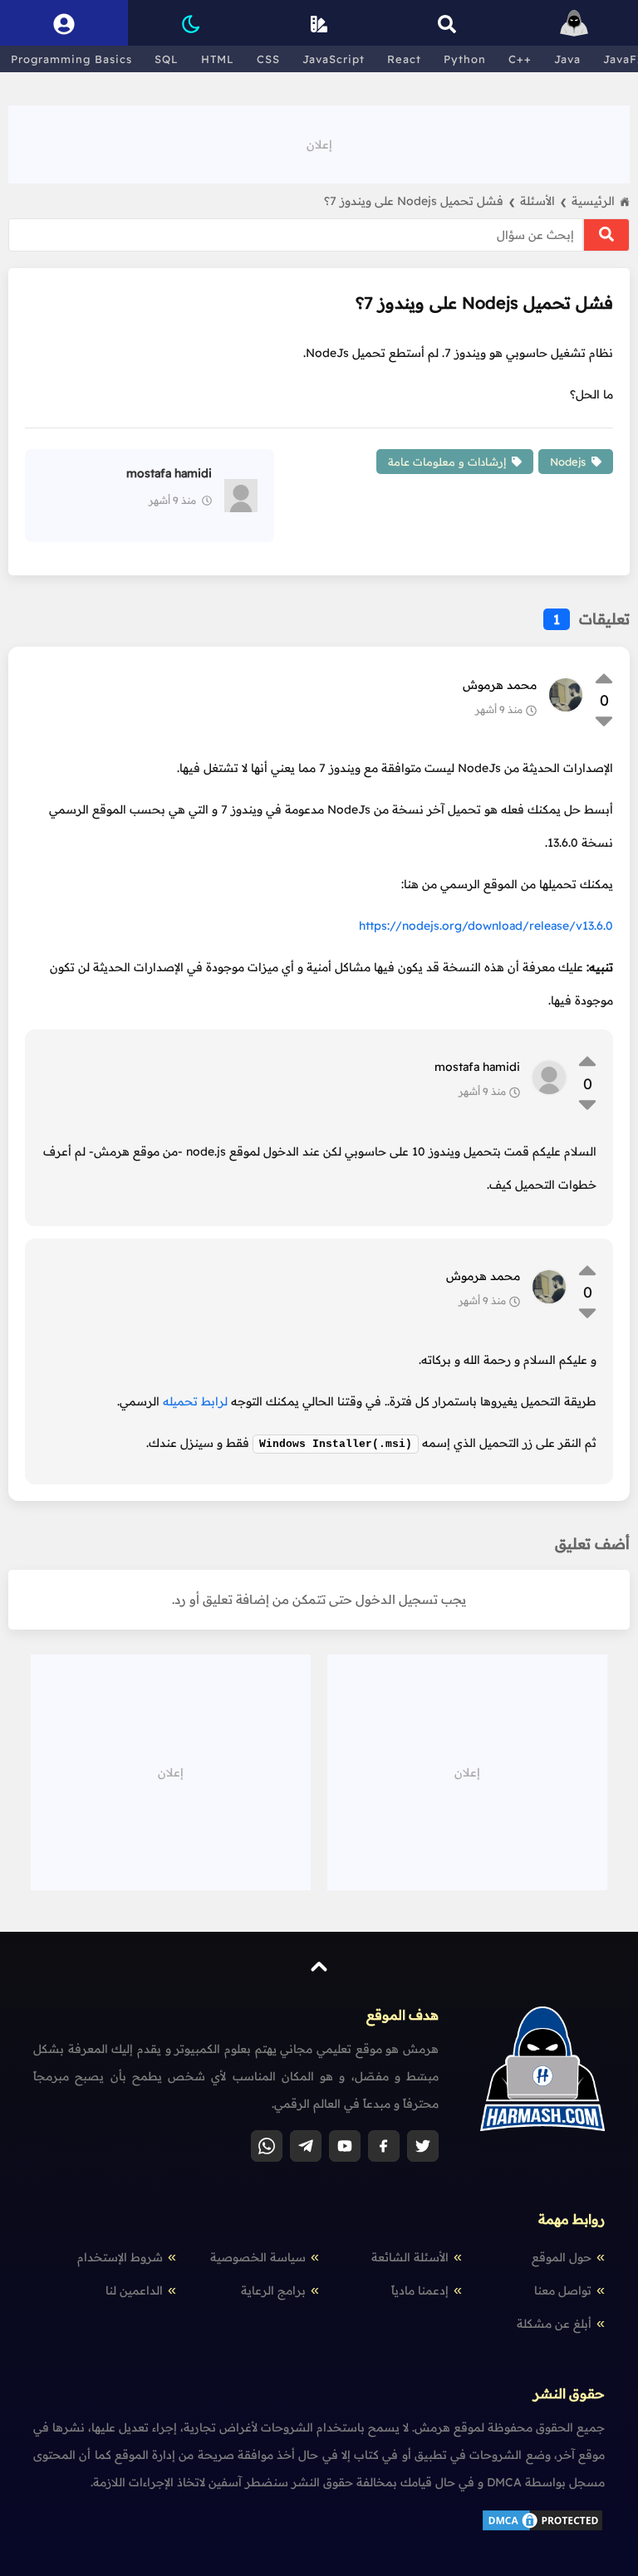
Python (465, 59)
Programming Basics (71, 59)
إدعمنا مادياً (420, 2290)
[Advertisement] (319, 143)
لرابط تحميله (195, 1401)
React (404, 59)
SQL (167, 59)
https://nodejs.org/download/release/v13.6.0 (486, 926)
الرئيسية (593, 201)
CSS (268, 59)
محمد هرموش (500, 685)
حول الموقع (562, 2257)
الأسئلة (543, 201)
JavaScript (334, 59)
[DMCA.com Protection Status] (542, 2529)
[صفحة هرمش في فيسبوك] (384, 2146)
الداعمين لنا (134, 2290)
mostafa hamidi (477, 1067)
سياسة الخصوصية (258, 2257)
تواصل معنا (563, 2290)
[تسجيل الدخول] (64, 23)
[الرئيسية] (574, 23)
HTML (218, 59)
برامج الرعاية (273, 2290)
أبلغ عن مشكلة (554, 2324)
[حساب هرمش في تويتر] (423, 2146)
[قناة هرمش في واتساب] (267, 2146)
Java (567, 59)
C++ (520, 59)
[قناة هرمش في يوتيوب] (345, 2146)
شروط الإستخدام (120, 2257)
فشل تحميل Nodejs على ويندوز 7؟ (420, 201)
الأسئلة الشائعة (410, 2257)
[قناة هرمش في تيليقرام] (306, 2146)
